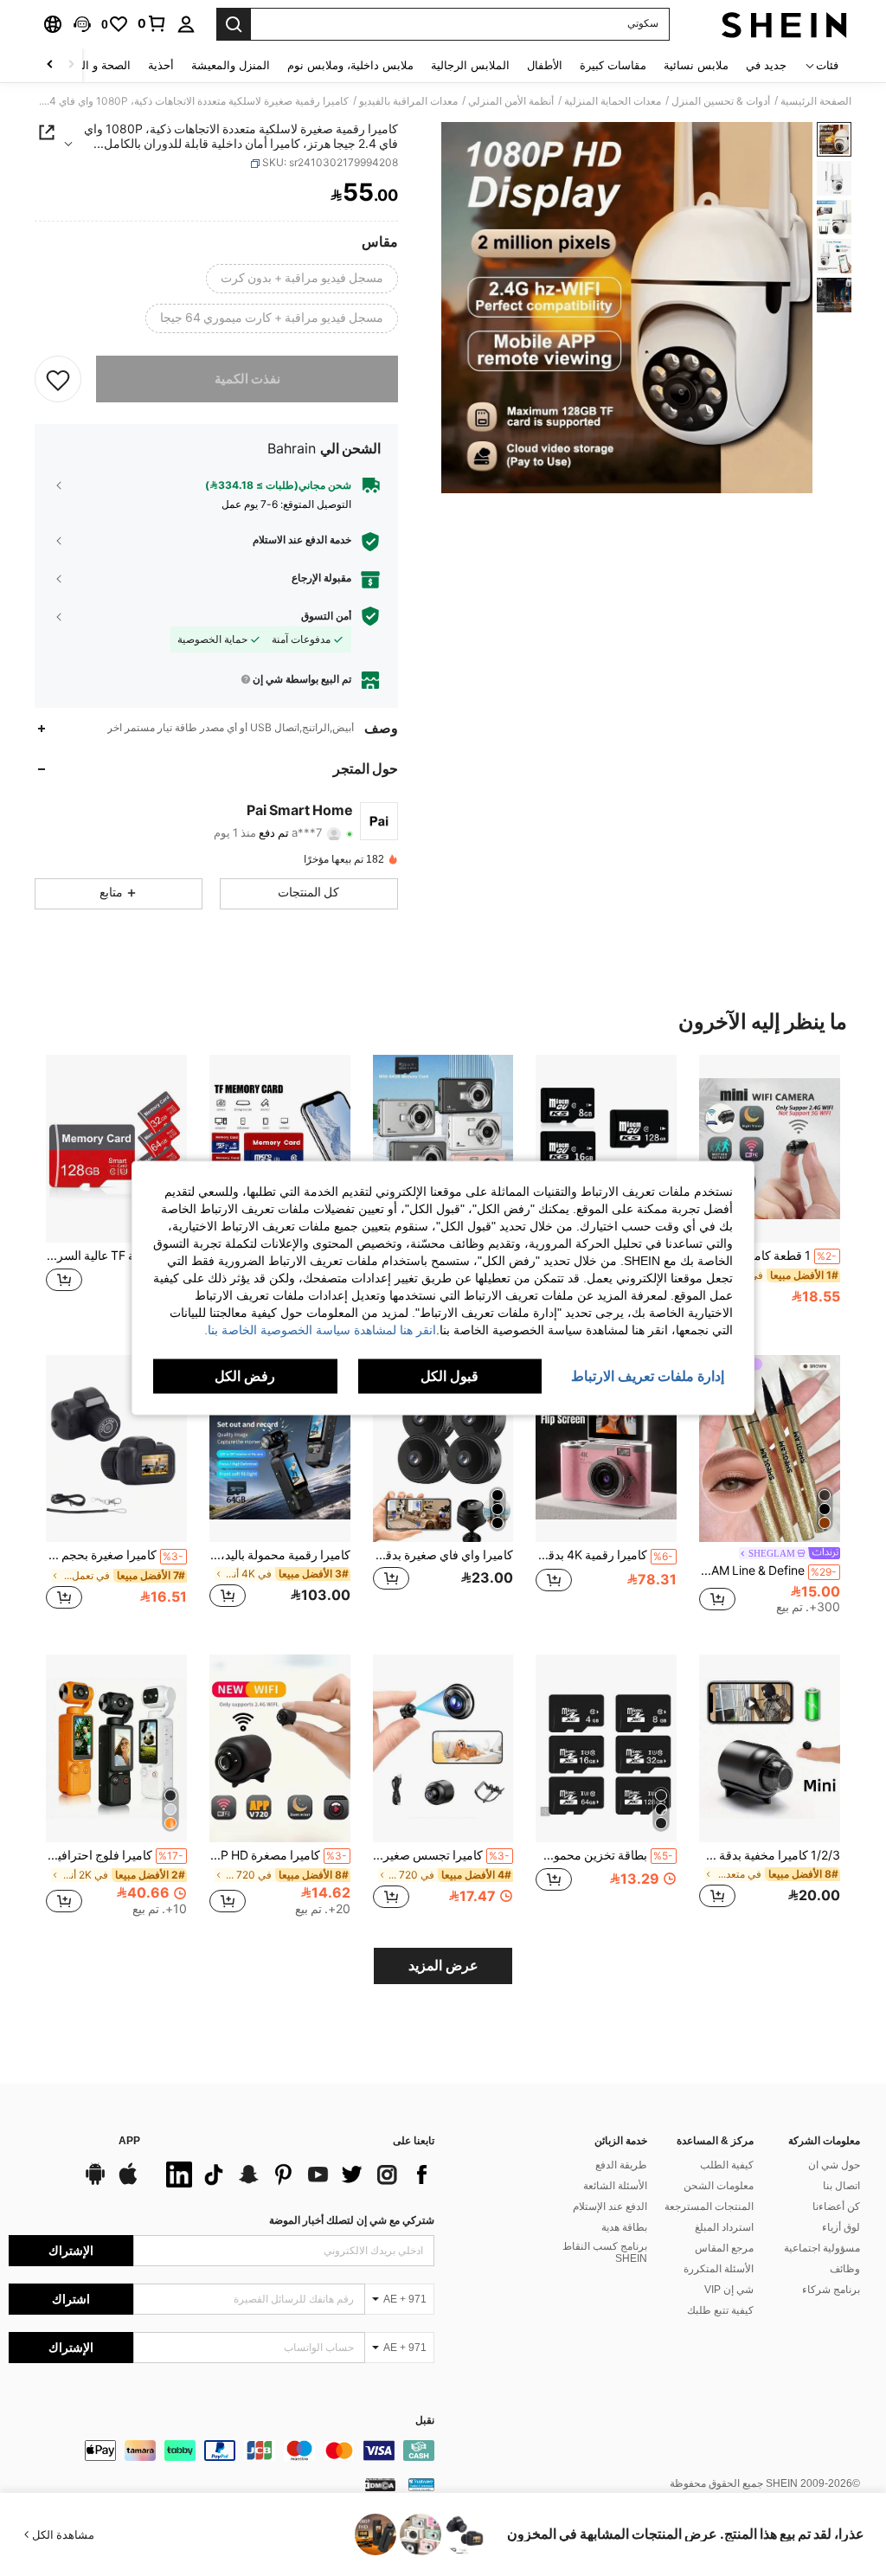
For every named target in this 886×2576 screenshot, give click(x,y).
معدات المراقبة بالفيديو (408, 101)
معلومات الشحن (719, 2186)
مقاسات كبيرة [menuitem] (613, 65)
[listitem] (770, 1191)
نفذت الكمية (247, 379)
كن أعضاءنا (836, 2207)
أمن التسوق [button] (326, 616)
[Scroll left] (71, 65)
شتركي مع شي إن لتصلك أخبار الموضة (352, 2220)
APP (129, 2141)
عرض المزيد (443, 1966)
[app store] (128, 2182)
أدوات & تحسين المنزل (721, 101)
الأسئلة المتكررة (719, 2269)
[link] (152, 23)
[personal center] (186, 24)
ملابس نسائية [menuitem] (696, 65)
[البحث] (234, 24)
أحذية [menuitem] (161, 65)
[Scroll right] (50, 65)
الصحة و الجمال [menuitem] (94, 65)
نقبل (425, 2421)
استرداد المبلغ (724, 2227)
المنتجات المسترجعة (709, 2207)
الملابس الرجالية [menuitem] (470, 65)
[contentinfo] (221, 2451)
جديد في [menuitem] (766, 65)
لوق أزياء (841, 2227)
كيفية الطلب (727, 2165)
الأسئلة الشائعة (615, 2186)
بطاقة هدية (624, 2227)
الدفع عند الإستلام (610, 2207)
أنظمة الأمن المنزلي (511, 101)
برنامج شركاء (831, 2290)
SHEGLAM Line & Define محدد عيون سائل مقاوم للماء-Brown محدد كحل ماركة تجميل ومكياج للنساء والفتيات (768, 1571)
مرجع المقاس (724, 2248)
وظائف (845, 2269)
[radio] (302, 279)
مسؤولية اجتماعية (822, 2248)
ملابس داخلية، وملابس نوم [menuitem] (350, 65)
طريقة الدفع (621, 2165)
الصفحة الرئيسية (816, 101)
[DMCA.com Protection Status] (380, 2484)
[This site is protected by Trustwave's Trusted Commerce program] (421, 2484)
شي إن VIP (729, 2290)
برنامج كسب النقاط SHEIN (605, 2252)
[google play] (95, 2182)
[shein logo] (784, 24)
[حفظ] (58, 379)
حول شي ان (834, 2165)
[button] (82, 24)
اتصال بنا (841, 2186)
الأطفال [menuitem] (545, 65)
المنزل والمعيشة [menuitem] (231, 65)
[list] (296, 2175)
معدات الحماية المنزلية (613, 101)
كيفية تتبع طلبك (720, 2310)
